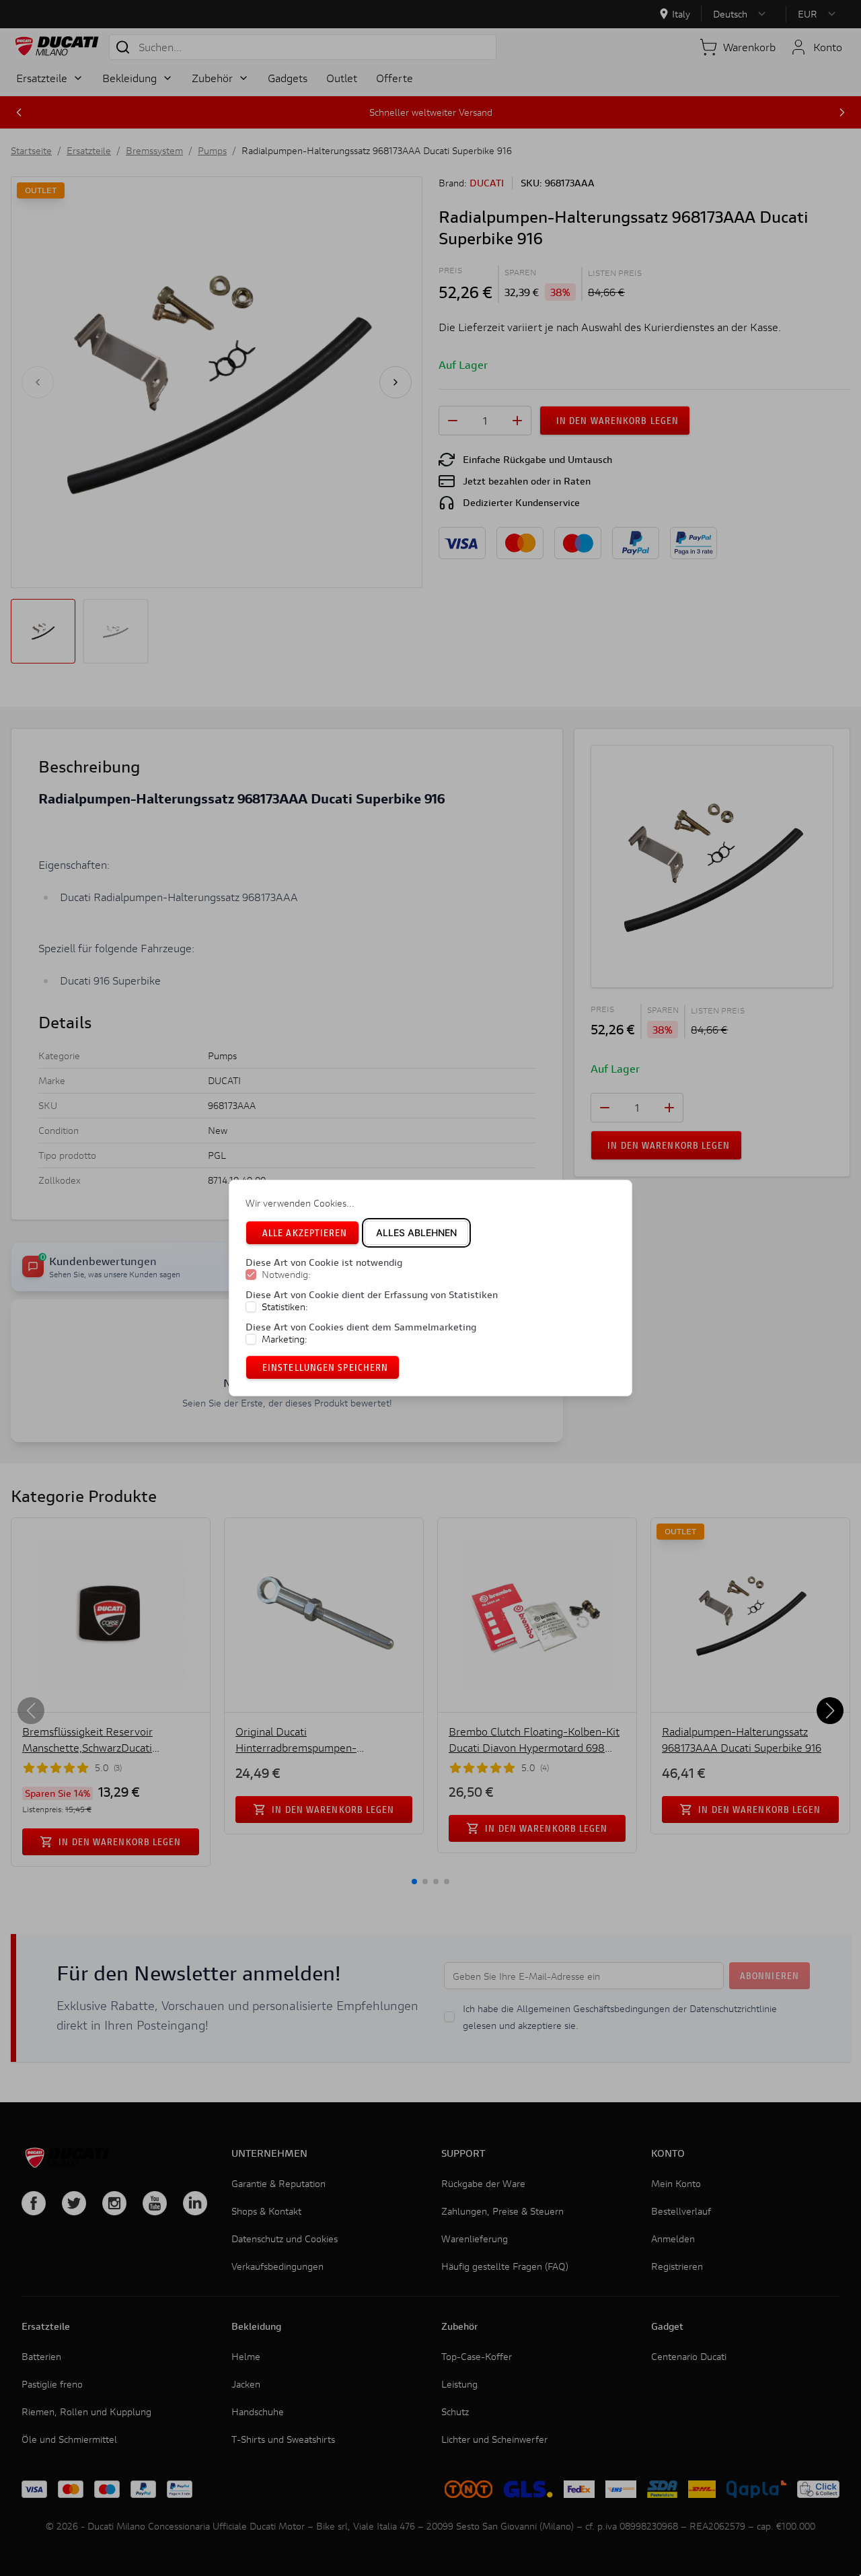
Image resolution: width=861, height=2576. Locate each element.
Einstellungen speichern (325, 1367)
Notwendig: (286, 1275)
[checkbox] (251, 1275)
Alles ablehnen (416, 1232)
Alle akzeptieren (305, 1232)
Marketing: (285, 1339)
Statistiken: (285, 1307)
